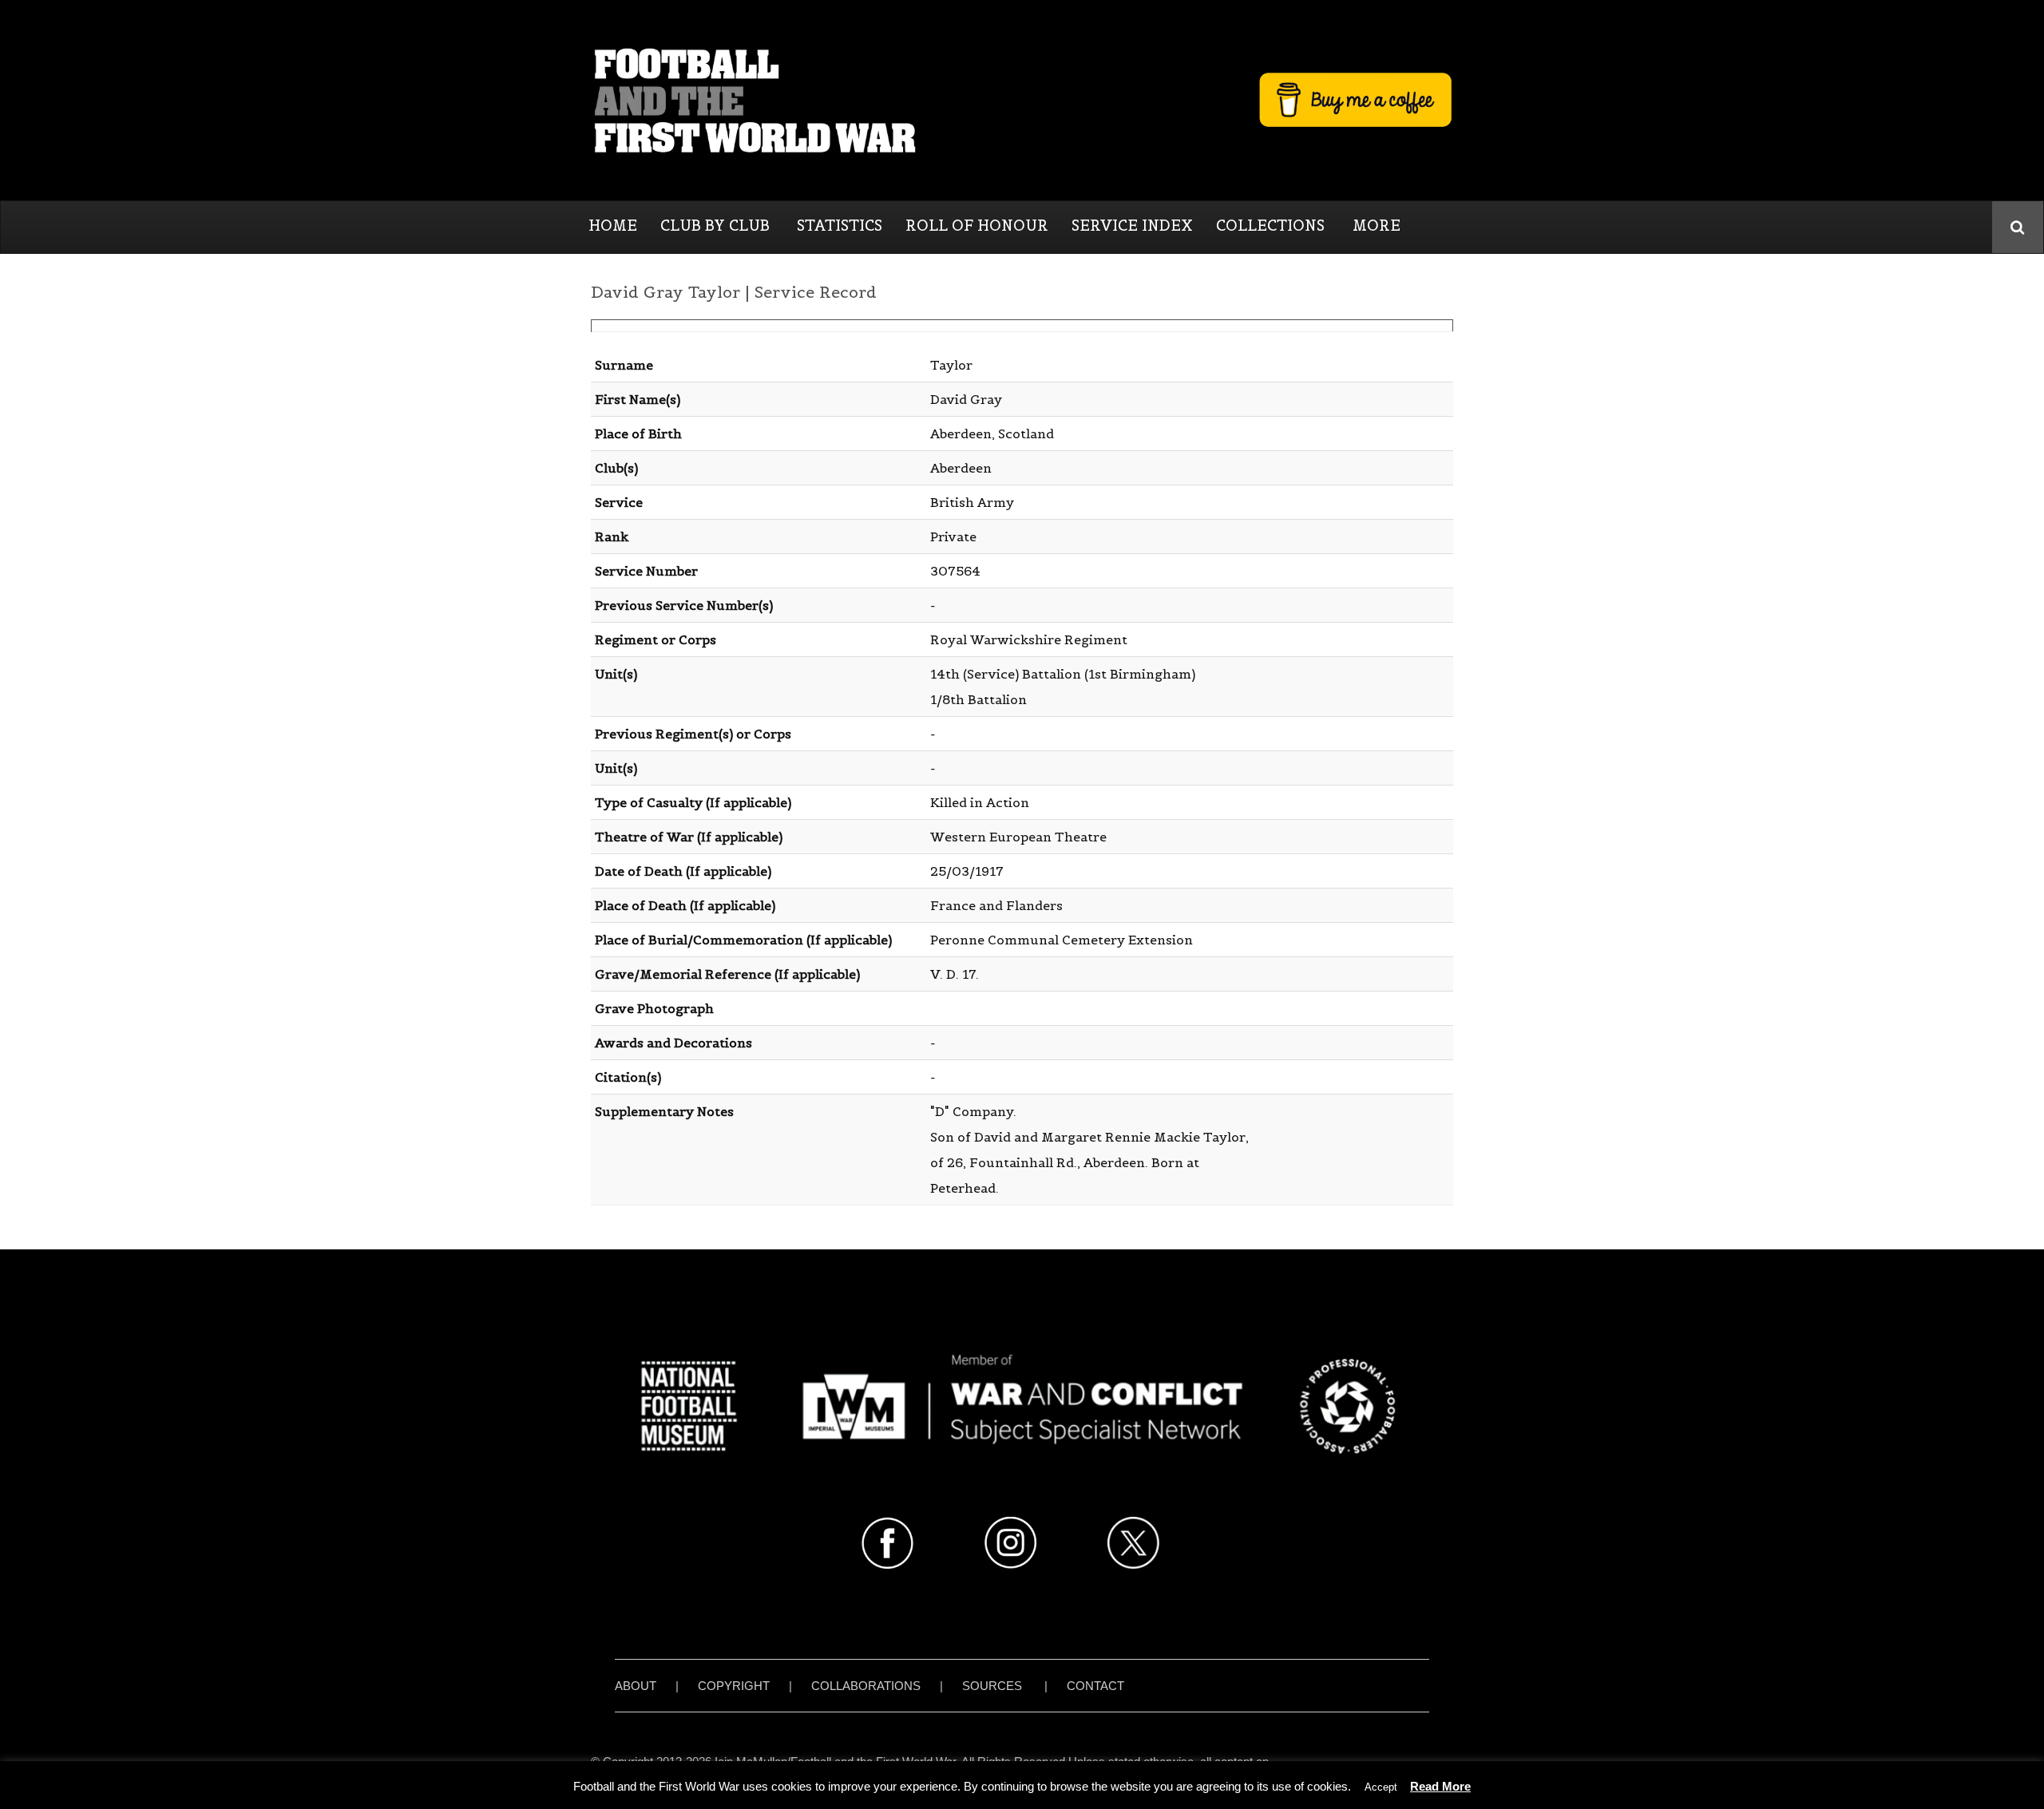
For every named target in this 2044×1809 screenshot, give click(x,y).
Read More (1440, 1786)
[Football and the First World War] (1022, 100)
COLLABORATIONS (866, 1686)
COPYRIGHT (734, 1686)
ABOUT (636, 1686)
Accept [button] (1381, 1787)
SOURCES (992, 1686)
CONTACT (1095, 1686)
